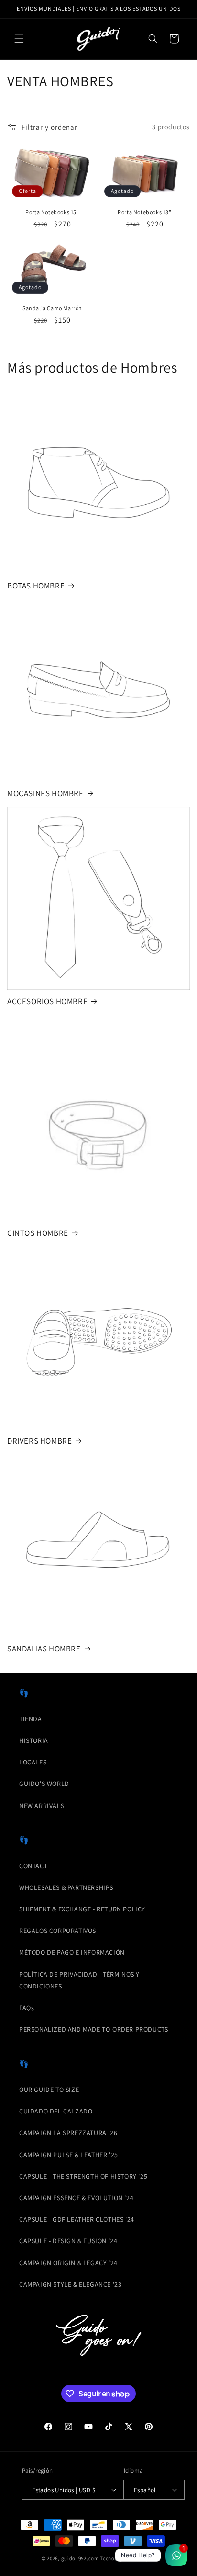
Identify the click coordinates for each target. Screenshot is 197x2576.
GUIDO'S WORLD (44, 1784)
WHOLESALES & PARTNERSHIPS (66, 1887)
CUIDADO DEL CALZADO (56, 2111)
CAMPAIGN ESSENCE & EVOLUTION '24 (76, 2198)
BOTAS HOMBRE (36, 586)
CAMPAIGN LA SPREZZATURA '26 (68, 2133)
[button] (19, 39)
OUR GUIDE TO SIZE (49, 2090)
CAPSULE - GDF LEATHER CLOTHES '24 (77, 2219)
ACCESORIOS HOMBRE (47, 1001)
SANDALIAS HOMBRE (44, 1649)
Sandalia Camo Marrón (52, 308)
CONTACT (33, 1866)
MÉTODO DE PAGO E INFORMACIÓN (72, 1952)
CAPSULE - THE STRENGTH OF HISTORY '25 (83, 2176)
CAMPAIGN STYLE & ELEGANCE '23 (70, 2284)
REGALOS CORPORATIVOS (58, 1931)
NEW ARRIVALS (42, 1806)
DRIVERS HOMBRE (39, 1441)
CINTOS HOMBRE (38, 1233)
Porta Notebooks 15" (52, 212)
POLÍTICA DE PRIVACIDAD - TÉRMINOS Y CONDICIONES (79, 1980)
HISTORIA (34, 1740)
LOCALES (33, 1762)
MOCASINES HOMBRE (45, 793)
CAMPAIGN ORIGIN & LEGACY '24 (68, 2263)
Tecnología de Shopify (128, 2558)
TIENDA (31, 1719)
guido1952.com (80, 2558)
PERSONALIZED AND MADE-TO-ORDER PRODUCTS (93, 2029)
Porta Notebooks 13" (144, 212)
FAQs (27, 2008)
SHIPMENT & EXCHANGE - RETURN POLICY (82, 1909)
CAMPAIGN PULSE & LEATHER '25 (69, 2155)
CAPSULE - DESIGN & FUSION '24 (68, 2241)
